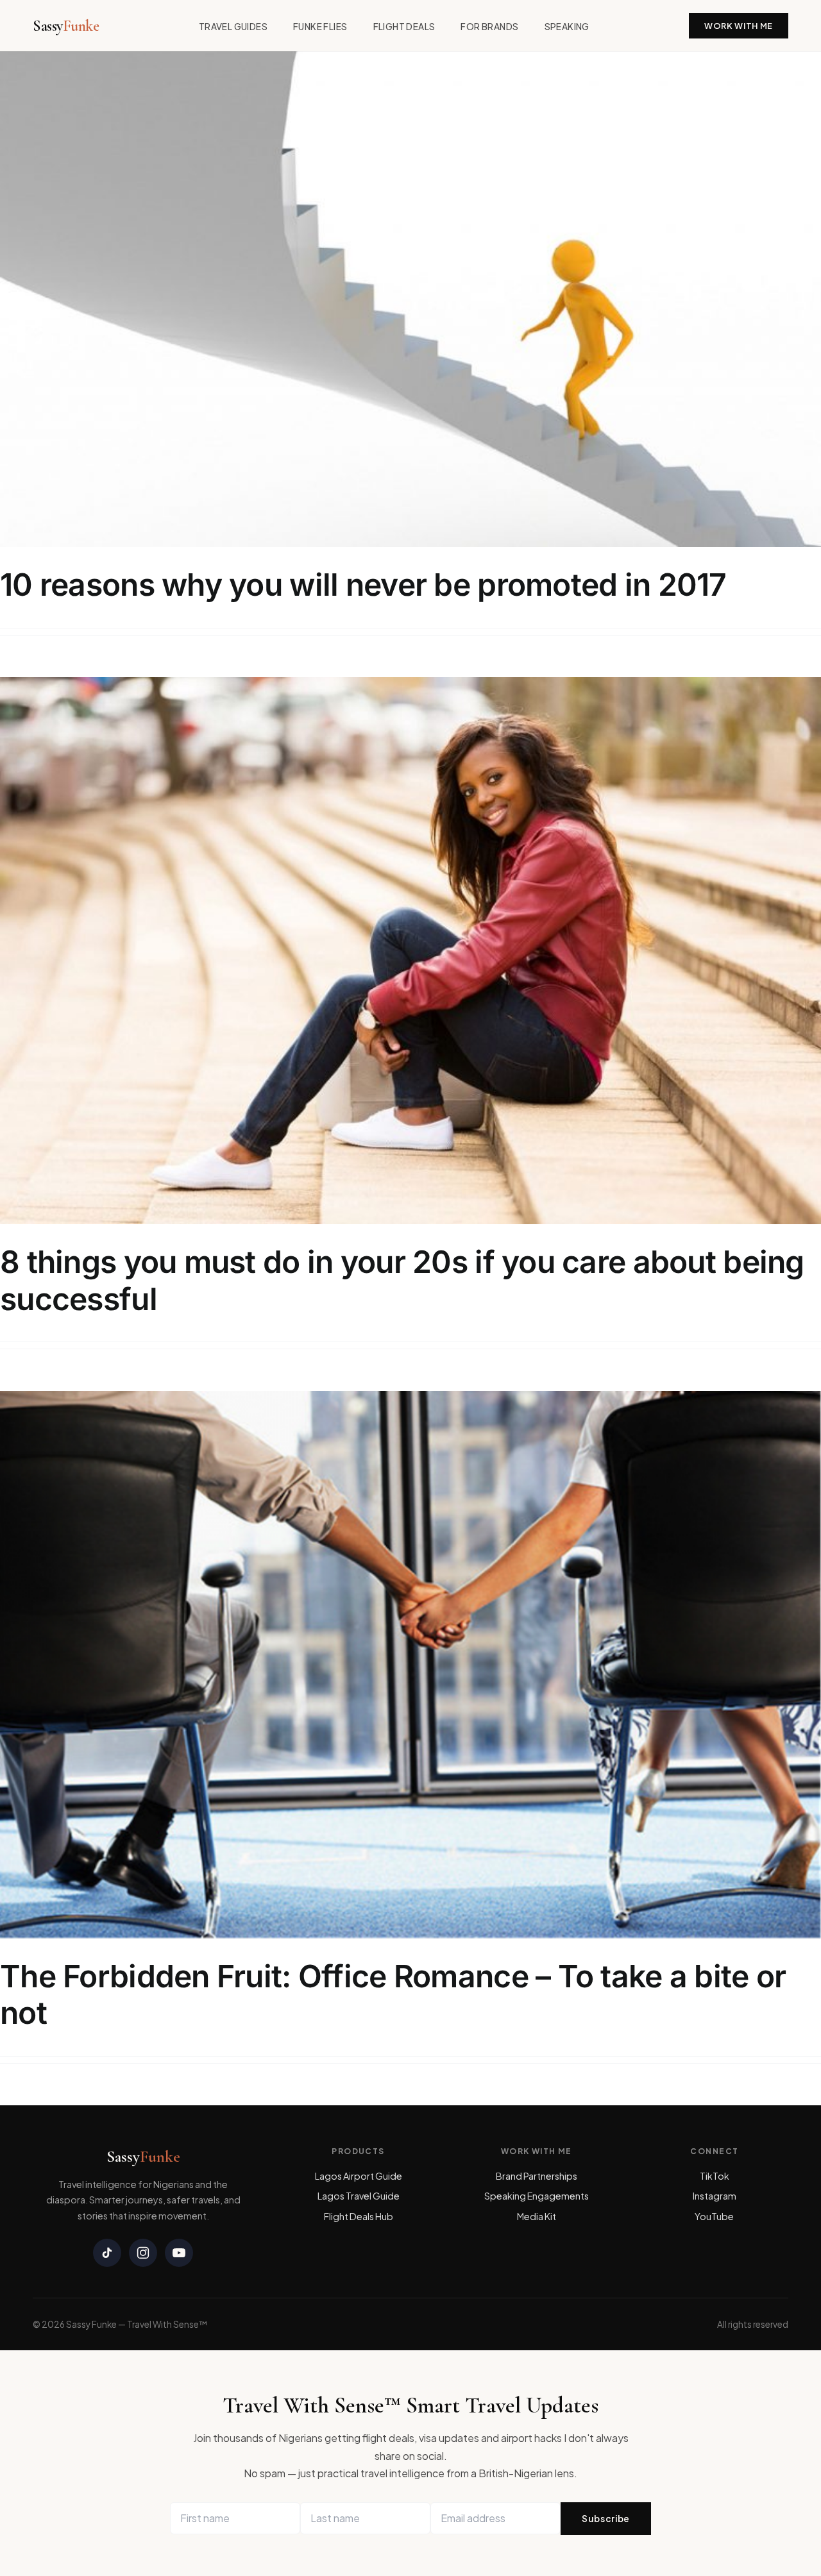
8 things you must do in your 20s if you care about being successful (402, 1280)
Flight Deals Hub (359, 2216)
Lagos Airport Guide (359, 2176)
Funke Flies (320, 27)
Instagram (715, 2196)
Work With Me (739, 26)
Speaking (567, 27)
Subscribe (606, 2519)
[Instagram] (143, 2253)
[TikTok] (107, 2253)
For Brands (489, 27)
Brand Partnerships (537, 2176)
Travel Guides (233, 27)
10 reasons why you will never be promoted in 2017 (363, 585)
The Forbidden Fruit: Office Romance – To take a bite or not (393, 1995)
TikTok (715, 2176)
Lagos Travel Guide (359, 2196)
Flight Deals (404, 27)
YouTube (714, 2216)
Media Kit (537, 2216)
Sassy (66, 26)
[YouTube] (179, 2253)
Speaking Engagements (537, 2196)
